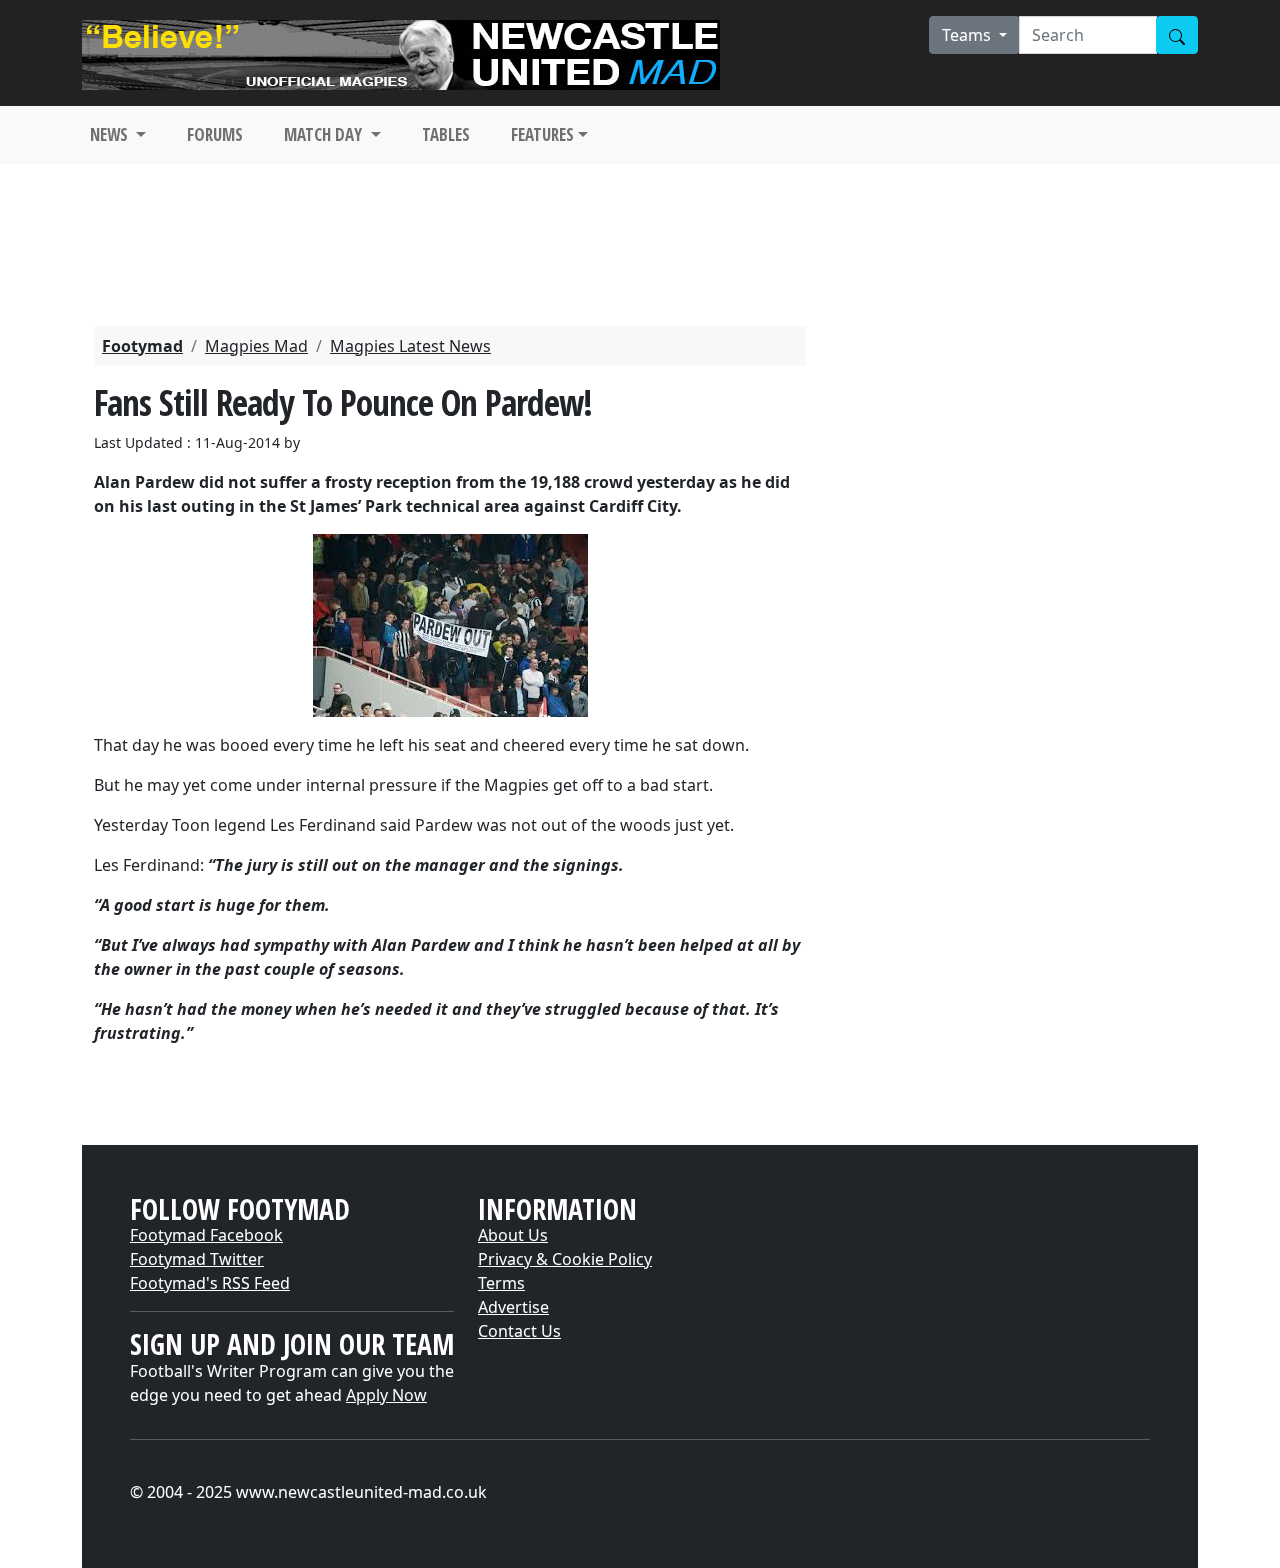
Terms (501, 1283)
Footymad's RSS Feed (210, 1283)
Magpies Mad (256, 346)
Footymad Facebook (206, 1235)
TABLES (446, 134)
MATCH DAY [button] (325, 134)
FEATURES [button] (542, 134)
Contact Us (519, 1331)
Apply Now (386, 1395)
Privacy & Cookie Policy (565, 1259)
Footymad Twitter (197, 1259)
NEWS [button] (111, 134)
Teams (968, 35)
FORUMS (215, 134)
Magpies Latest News (410, 346)
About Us (513, 1235)
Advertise (513, 1307)
